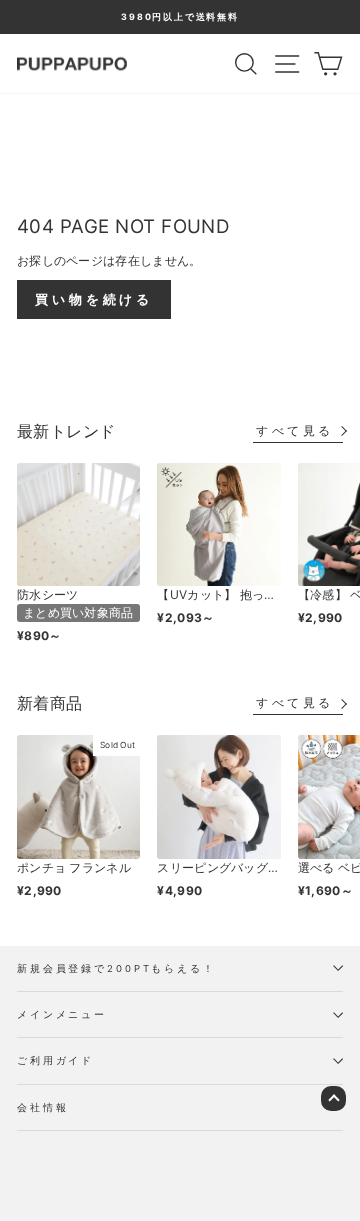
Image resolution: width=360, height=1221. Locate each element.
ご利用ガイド (55, 1060)
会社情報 (42, 1107)
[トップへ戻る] (333, 1098)
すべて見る (295, 430)
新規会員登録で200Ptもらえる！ (116, 968)
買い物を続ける (94, 299)
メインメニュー (62, 1014)
